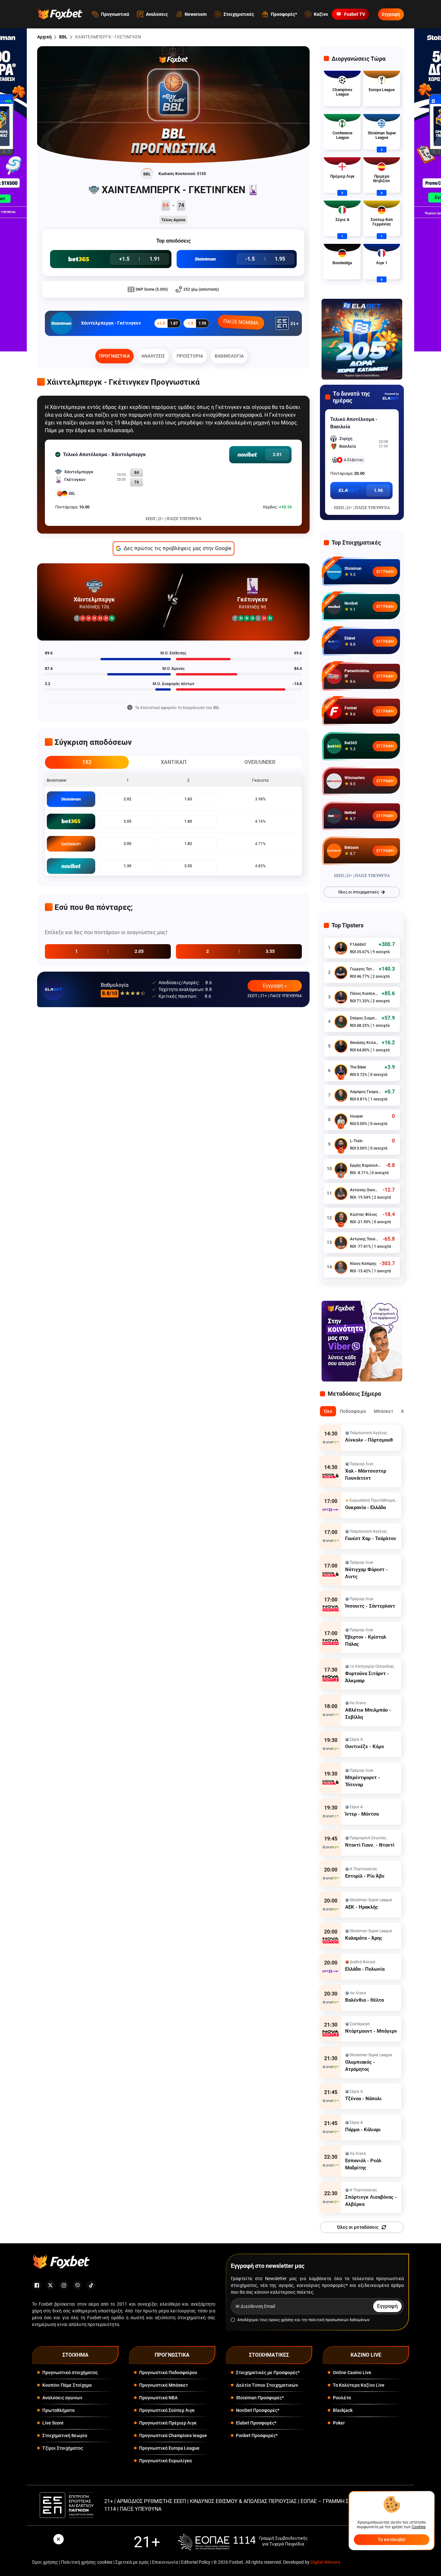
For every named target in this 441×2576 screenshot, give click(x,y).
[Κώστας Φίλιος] (341, 1218)
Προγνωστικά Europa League (169, 2448)
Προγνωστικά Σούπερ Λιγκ (167, 2410)
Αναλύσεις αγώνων (62, 2398)
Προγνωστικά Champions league (173, 2435)
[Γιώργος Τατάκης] (341, 973)
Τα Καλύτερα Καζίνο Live (359, 2385)
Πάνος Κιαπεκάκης (364, 994)
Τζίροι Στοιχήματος (63, 2448)
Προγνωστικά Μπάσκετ (164, 2385)
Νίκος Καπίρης (363, 1264)
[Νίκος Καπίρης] (341, 1267)
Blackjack (343, 2410)
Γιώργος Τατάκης (363, 969)
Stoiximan (353, 568)
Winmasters (355, 778)
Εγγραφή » (275, 986)
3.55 (188, 866)
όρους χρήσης (281, 2320)
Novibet (351, 603)
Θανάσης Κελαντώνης (364, 1043)
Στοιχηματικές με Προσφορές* (268, 2373)
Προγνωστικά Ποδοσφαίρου (168, 2373)
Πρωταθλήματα (58, 2410)
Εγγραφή (391, 14)
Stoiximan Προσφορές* (260, 2398)
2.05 (128, 821)
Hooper (356, 1116)
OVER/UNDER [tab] (260, 762)
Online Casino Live (352, 2373)
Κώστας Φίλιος (364, 1215)
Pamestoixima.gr (357, 673)
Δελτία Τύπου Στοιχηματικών (267, 2385)
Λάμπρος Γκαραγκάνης (366, 1092)
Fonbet (351, 708)
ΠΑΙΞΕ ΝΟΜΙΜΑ (241, 322)
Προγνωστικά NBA (158, 2398)
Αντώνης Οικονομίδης (365, 1190)
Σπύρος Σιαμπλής (364, 1018)
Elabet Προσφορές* (256, 2423)
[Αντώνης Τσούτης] (341, 1243)
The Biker (358, 1067)
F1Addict (358, 944)
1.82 (188, 844)
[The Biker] (341, 1071)
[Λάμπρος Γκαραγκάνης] (341, 1095)
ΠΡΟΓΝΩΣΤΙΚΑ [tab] (114, 356)
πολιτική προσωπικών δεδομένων (339, 2320)
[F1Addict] (341, 948)
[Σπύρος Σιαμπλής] (341, 1022)
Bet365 (351, 743)
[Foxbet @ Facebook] (37, 2285)
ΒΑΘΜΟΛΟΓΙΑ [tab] (229, 356)
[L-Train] (341, 1144)
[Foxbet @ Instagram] (64, 2285)
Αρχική (44, 37)
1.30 (128, 866)
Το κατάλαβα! (392, 2539)
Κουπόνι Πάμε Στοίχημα (67, 2385)
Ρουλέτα (342, 2398)
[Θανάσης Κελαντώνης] (341, 1046)
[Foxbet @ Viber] (77, 2285)
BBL (63, 37)
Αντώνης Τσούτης (365, 1239)
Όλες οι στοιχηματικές (359, 892)
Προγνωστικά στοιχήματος (70, 2373)
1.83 (188, 799)
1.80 (188, 821)
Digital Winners (325, 2562)
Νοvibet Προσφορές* (258, 2410)
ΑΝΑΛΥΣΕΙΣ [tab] (153, 356)
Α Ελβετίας (354, 460)
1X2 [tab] (87, 762)
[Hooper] (341, 1120)
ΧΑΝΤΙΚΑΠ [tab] (174, 762)
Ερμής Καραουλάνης (366, 1165)
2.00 (128, 844)
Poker (339, 2423)
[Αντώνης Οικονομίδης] (341, 1194)
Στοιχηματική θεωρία (65, 2435)
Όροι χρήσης (45, 2562)
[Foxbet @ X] (50, 2285)
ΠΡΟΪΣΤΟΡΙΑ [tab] (190, 356)
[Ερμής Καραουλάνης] (341, 1169)
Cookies (419, 2527)
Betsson (352, 848)
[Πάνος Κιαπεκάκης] (341, 997)
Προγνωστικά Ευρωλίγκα (165, 2461)
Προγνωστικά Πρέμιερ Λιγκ (168, 2423)
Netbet (350, 813)
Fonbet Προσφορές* (257, 2435)
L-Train (356, 1141)
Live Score (53, 2423)
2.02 (128, 799)
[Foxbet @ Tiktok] (91, 2285)
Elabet (350, 638)
